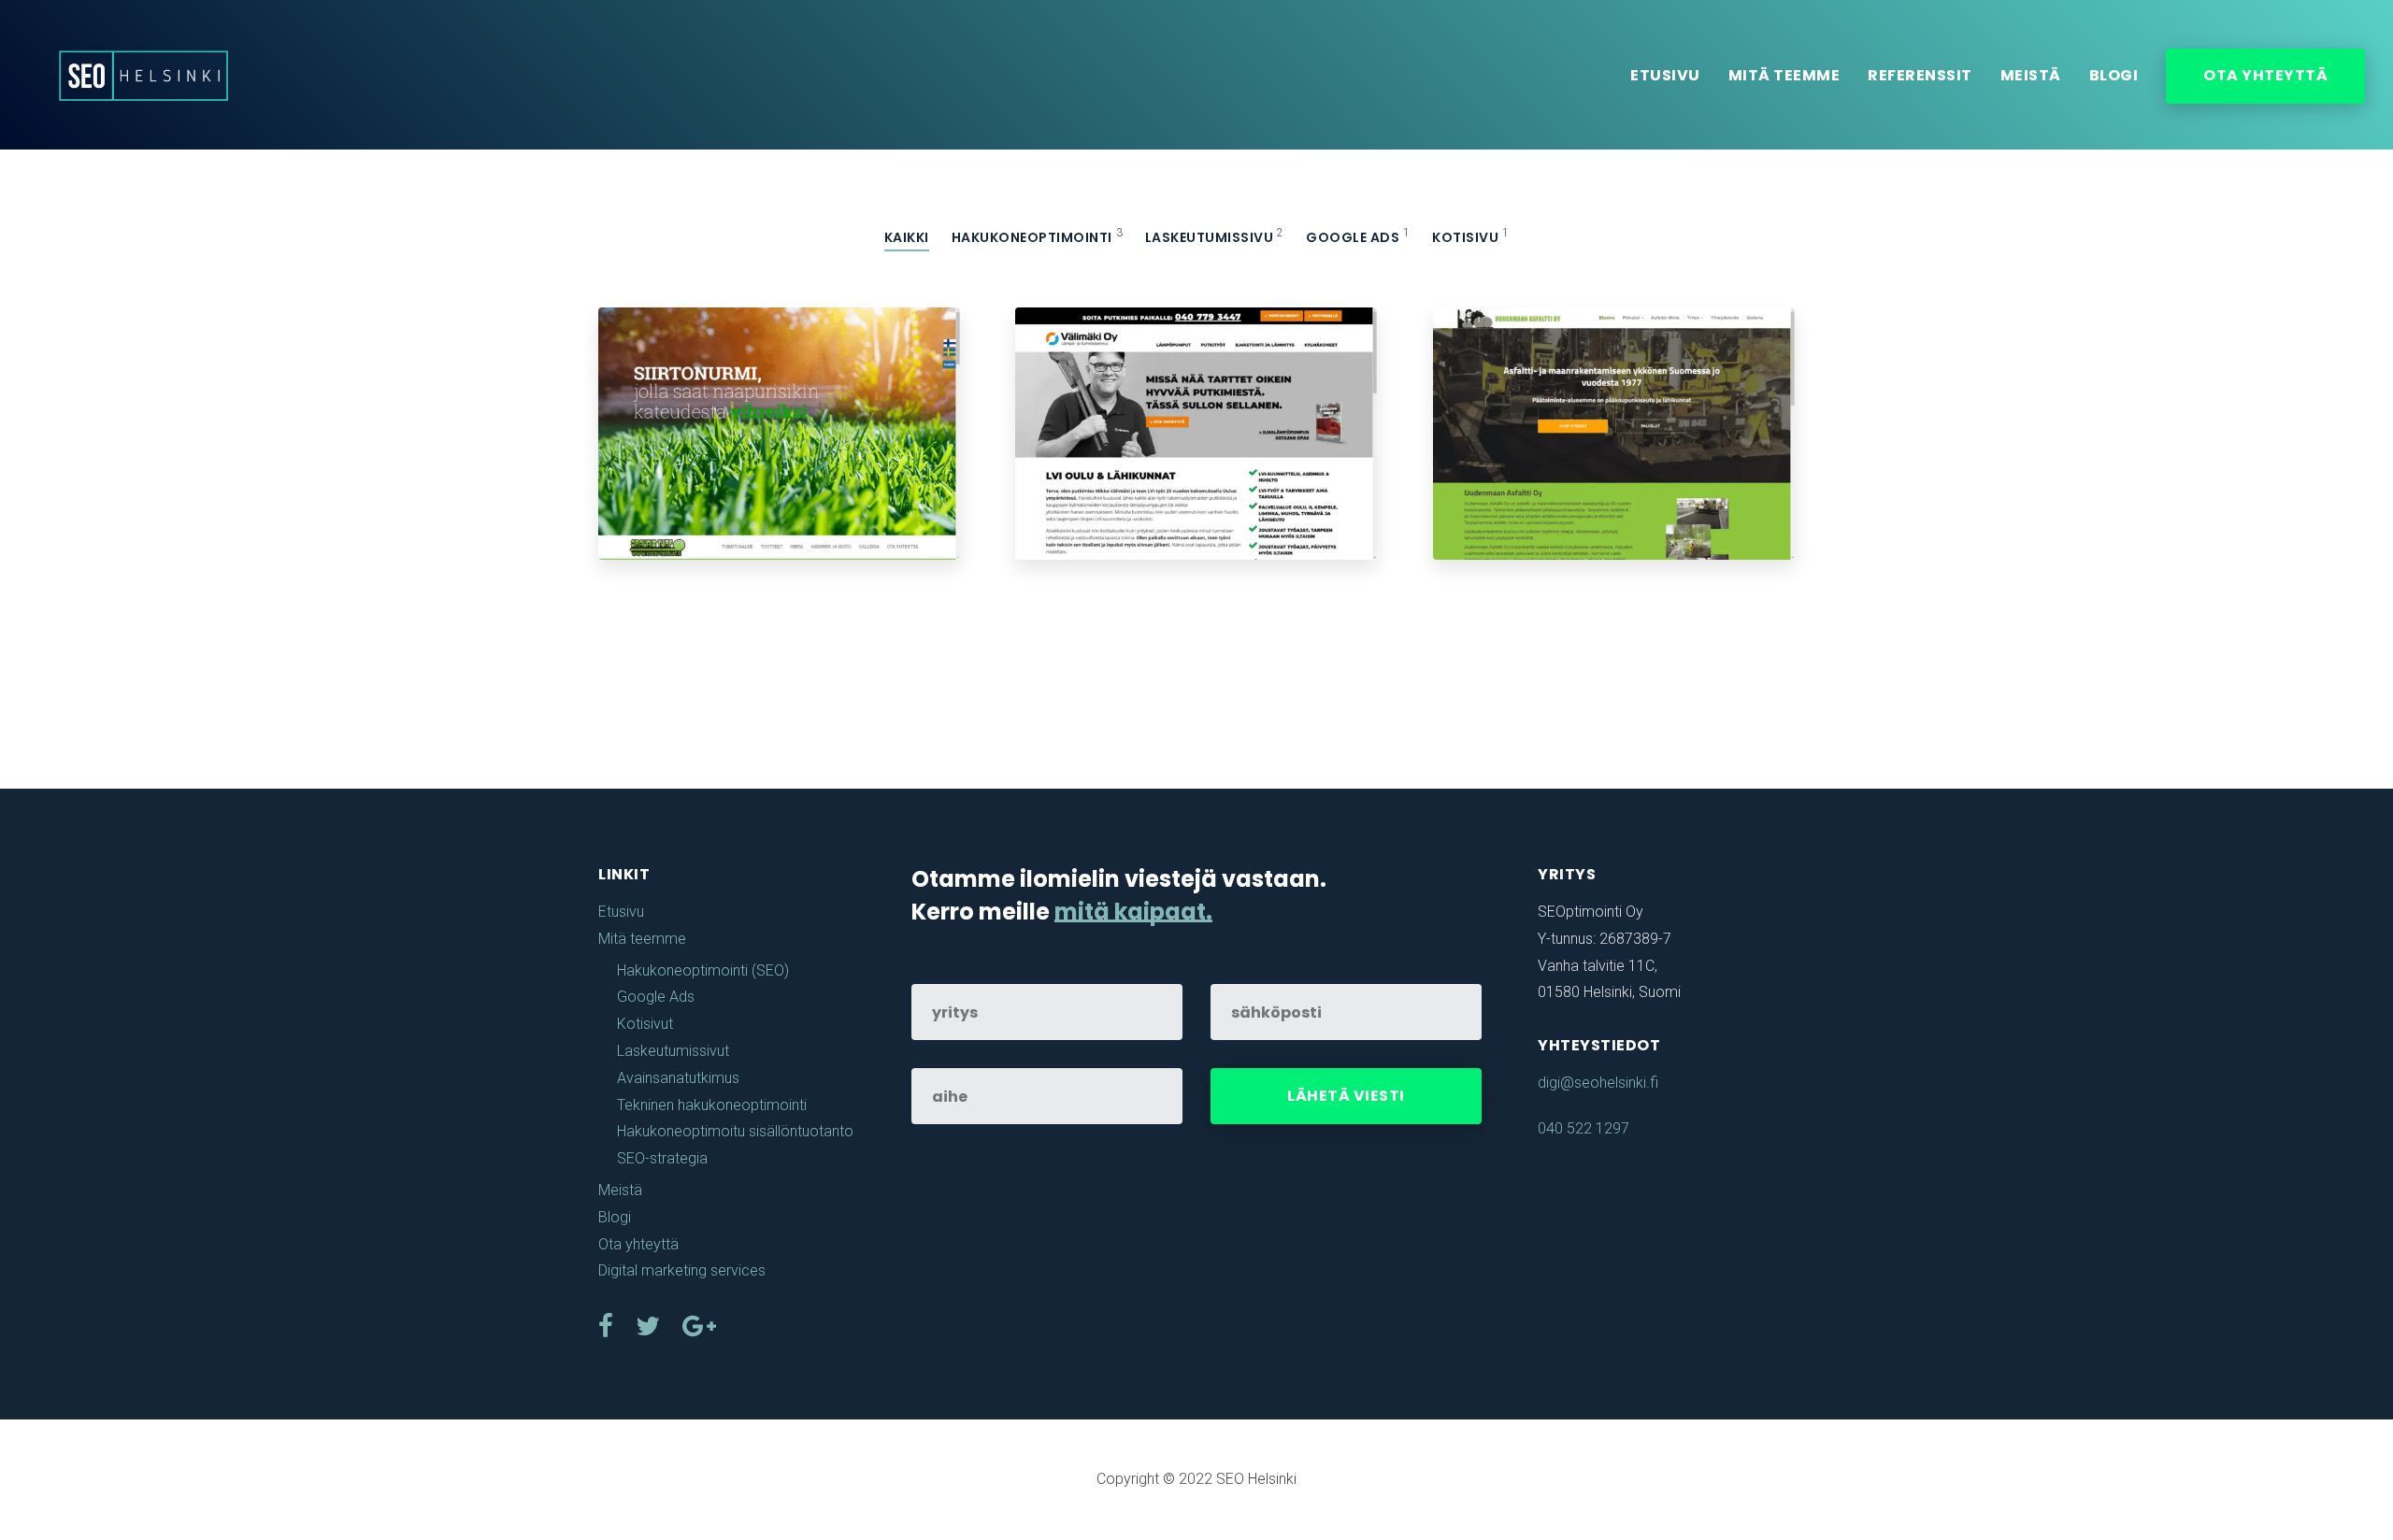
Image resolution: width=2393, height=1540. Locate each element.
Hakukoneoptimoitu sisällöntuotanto (735, 1131)
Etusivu (1665, 75)
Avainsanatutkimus (678, 1078)
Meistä (2031, 75)
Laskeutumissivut (673, 1051)
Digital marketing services (682, 1270)
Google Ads (656, 997)
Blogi (2114, 75)
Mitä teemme (1784, 75)
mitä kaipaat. (1133, 912)
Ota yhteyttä (2265, 75)
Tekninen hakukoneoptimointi (712, 1105)
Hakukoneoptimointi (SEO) (703, 970)
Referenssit (1920, 75)
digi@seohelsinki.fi (1598, 1083)
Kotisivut (645, 1024)
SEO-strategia (662, 1158)
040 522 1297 (1583, 1128)
